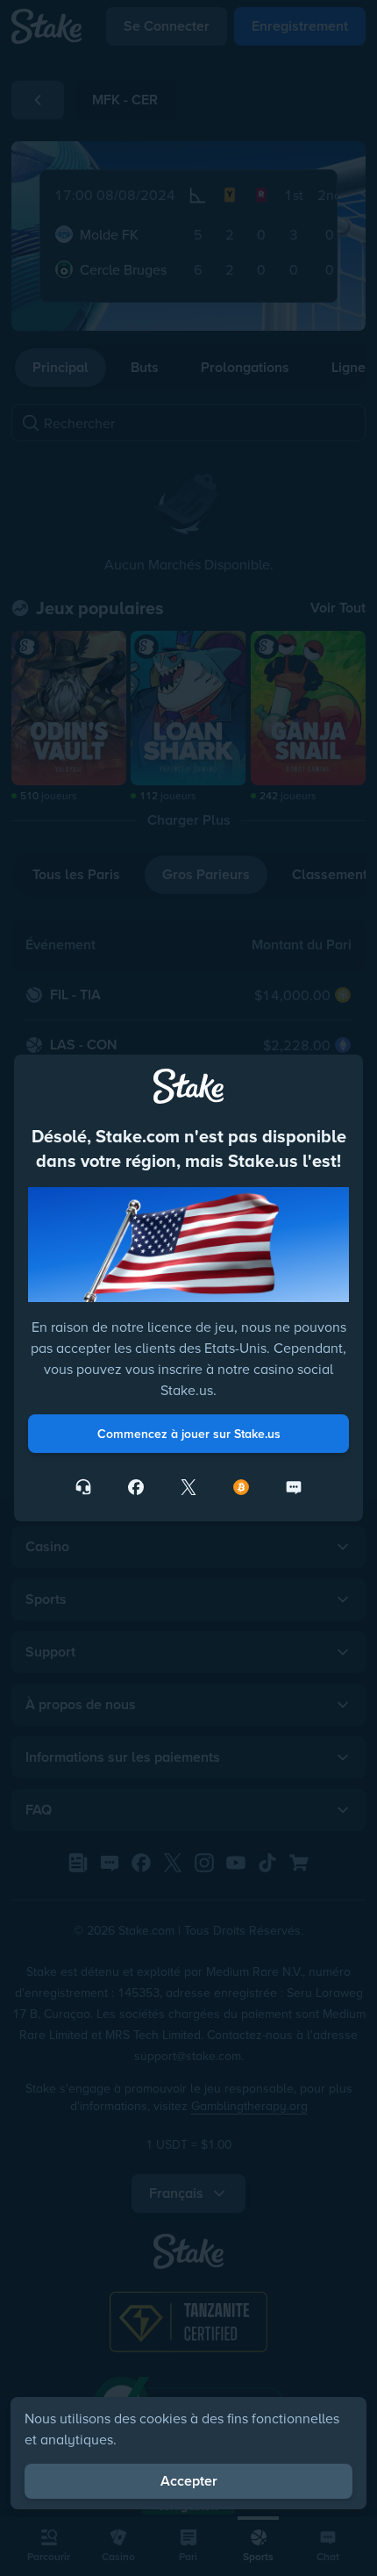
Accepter (189, 2481)
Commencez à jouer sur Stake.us (189, 1434)
